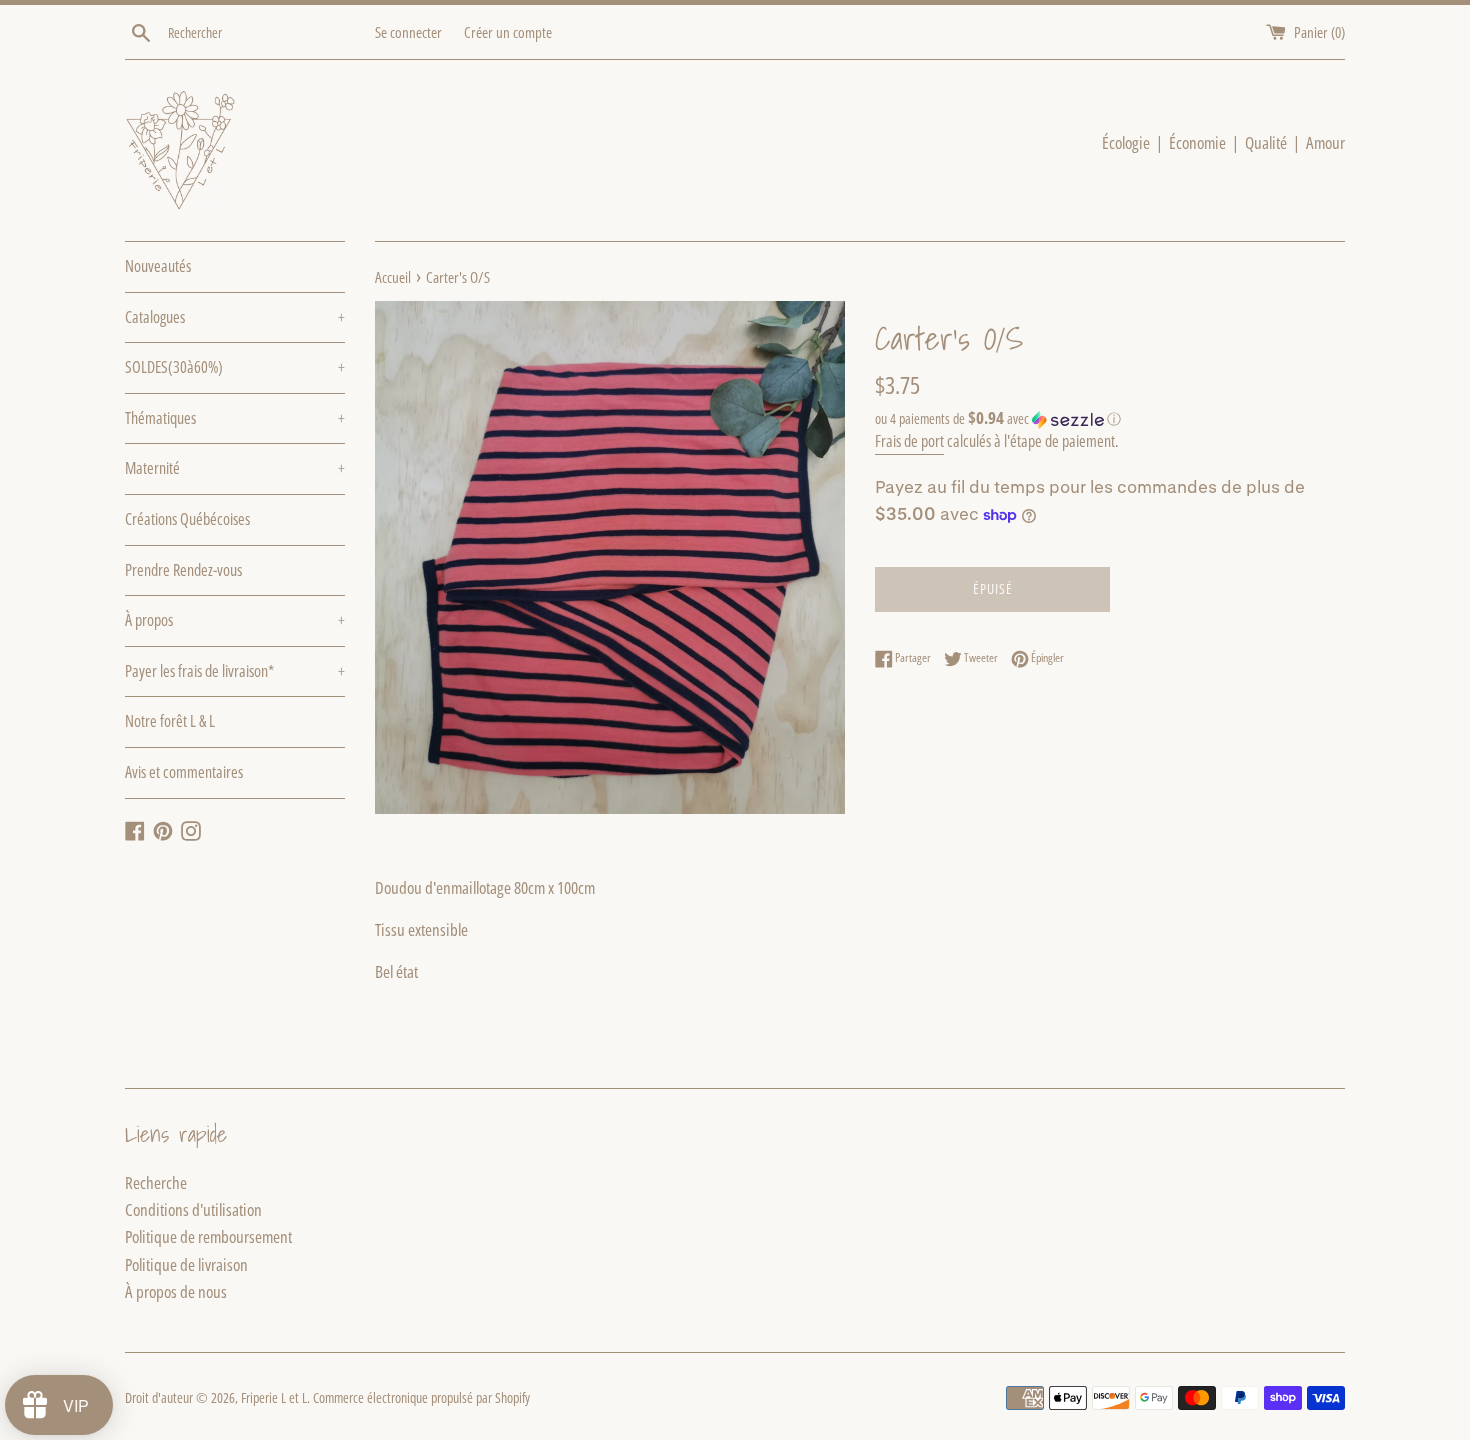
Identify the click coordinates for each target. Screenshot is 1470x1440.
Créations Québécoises (187, 519)
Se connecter (408, 32)
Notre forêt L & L (170, 721)
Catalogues (235, 317)
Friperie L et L (274, 1397)
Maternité (235, 468)
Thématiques (235, 418)
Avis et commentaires (184, 772)
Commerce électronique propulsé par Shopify (421, 1397)
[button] (1110, 419)
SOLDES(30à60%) (235, 367)
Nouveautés (158, 266)
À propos (235, 620)
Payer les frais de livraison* (235, 671)
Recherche (156, 1182)
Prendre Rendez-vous (183, 570)
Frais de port (909, 441)
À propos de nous (176, 1291)
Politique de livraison (186, 1264)
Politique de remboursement (208, 1236)
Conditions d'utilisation (193, 1209)
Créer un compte (508, 32)
